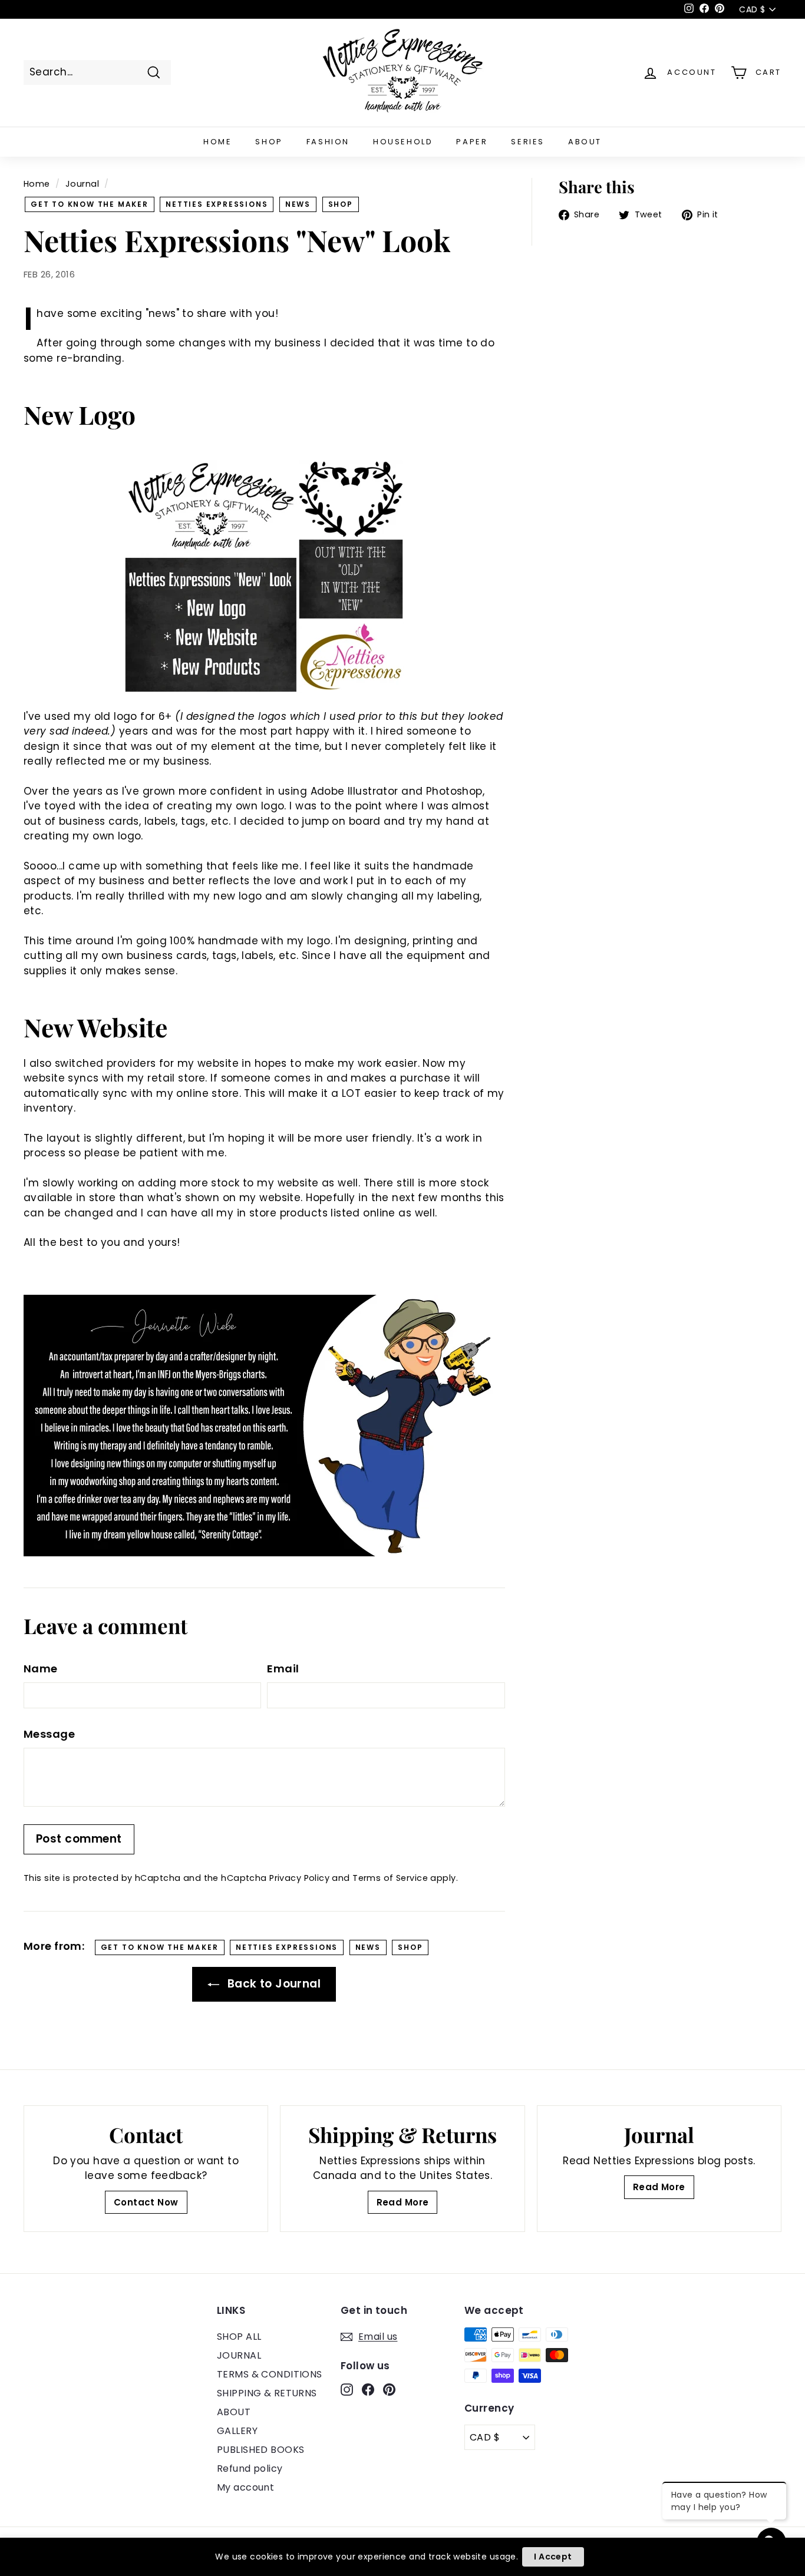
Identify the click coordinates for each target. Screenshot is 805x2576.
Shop (341, 204)
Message (49, 1734)
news (298, 204)
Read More (403, 2202)
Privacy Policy (299, 1878)
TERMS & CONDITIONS (270, 2374)
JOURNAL (239, 2355)
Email (283, 1669)
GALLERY (237, 2431)
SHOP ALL (239, 2337)
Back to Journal (272, 1984)
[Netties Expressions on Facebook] (368, 2389)
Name (41, 1669)
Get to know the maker (90, 204)
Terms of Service (390, 1878)
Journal (82, 184)
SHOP (269, 142)
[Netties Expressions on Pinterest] (389, 2389)
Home (37, 184)
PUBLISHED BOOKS (260, 2450)
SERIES (528, 142)
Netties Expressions (217, 204)
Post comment (79, 1839)
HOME (217, 142)
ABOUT (585, 142)
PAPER (472, 142)
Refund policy (250, 2468)
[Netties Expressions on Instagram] (347, 2389)
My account (245, 2487)
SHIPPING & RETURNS (267, 2393)
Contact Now (146, 2202)
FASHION (328, 142)
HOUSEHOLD (403, 142)
